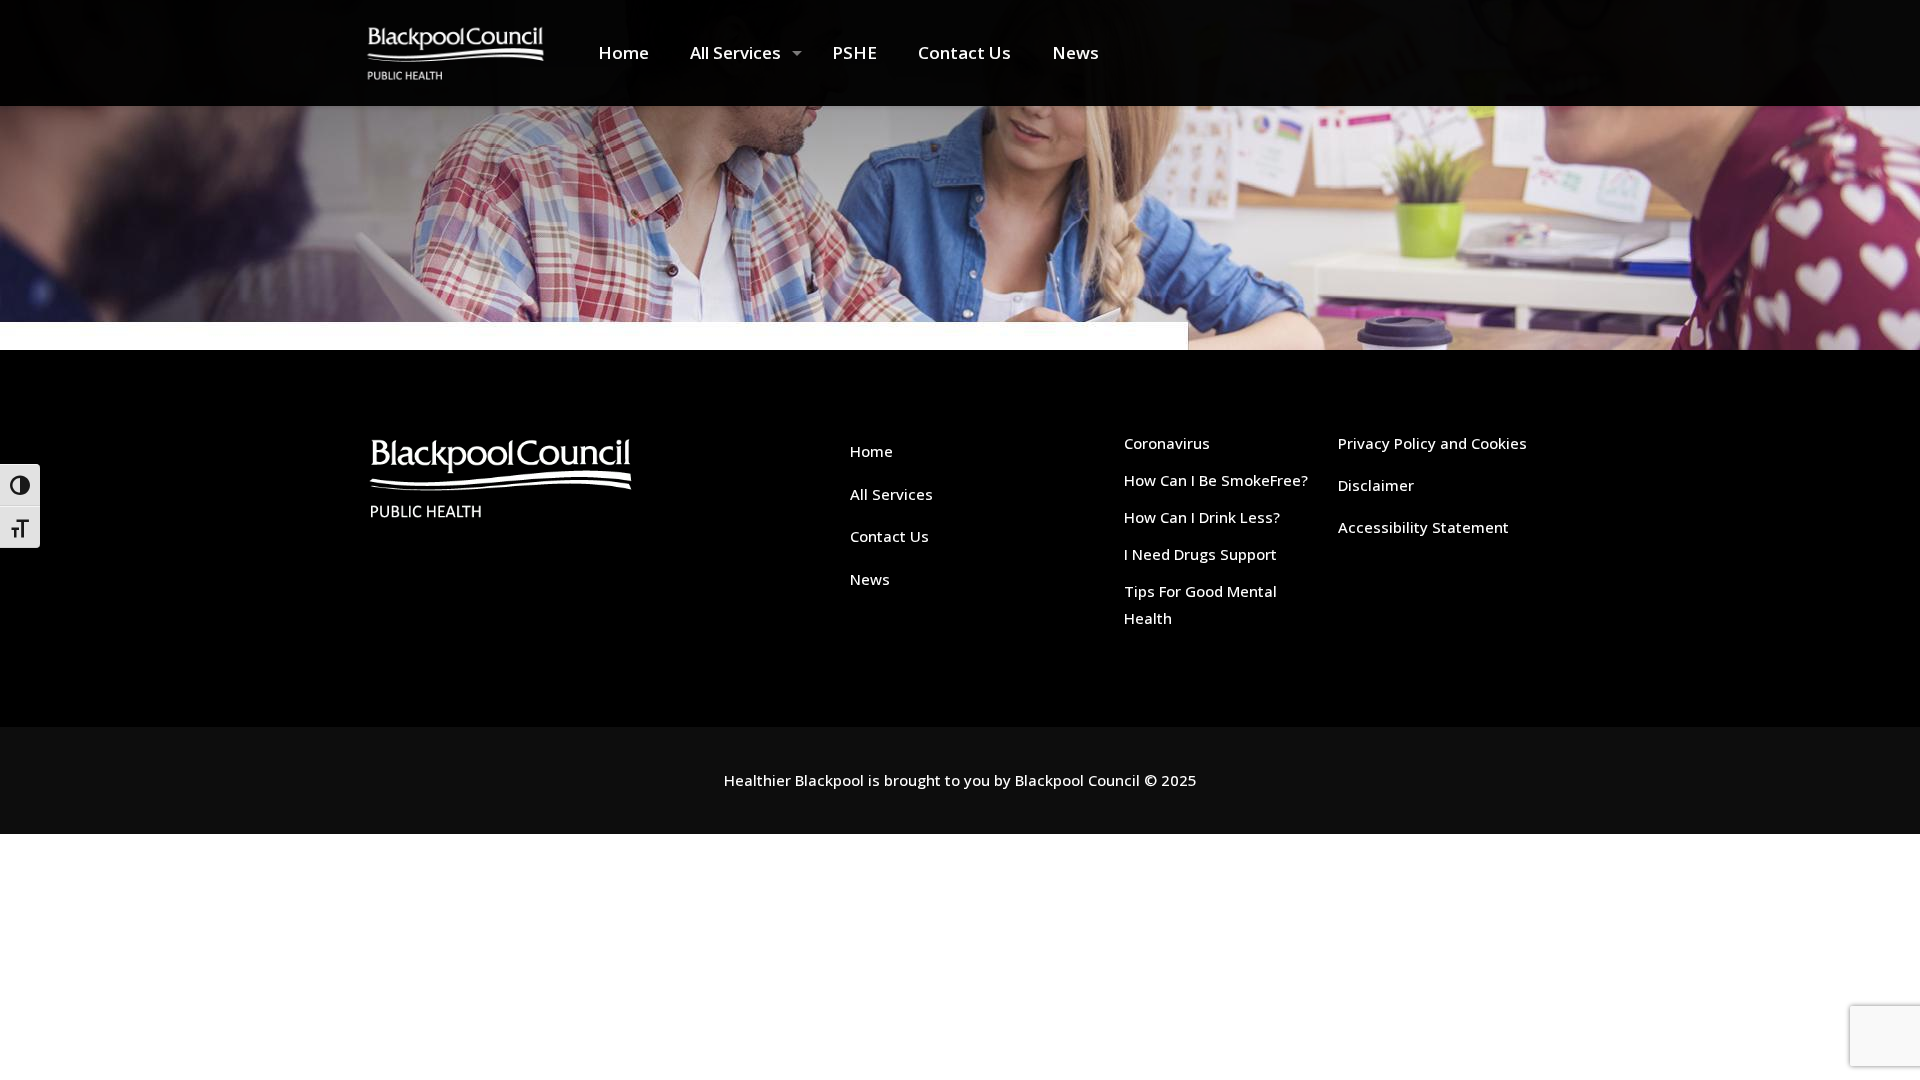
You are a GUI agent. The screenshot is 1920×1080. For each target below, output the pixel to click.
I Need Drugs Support (1200, 554)
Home (871, 451)
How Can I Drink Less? (1202, 517)
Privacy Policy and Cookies (1432, 443)
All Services (891, 494)
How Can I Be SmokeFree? (1216, 480)
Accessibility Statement (1423, 527)
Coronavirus (1167, 443)
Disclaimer (1376, 485)
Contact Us (889, 536)
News (870, 579)
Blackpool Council (1077, 780)
